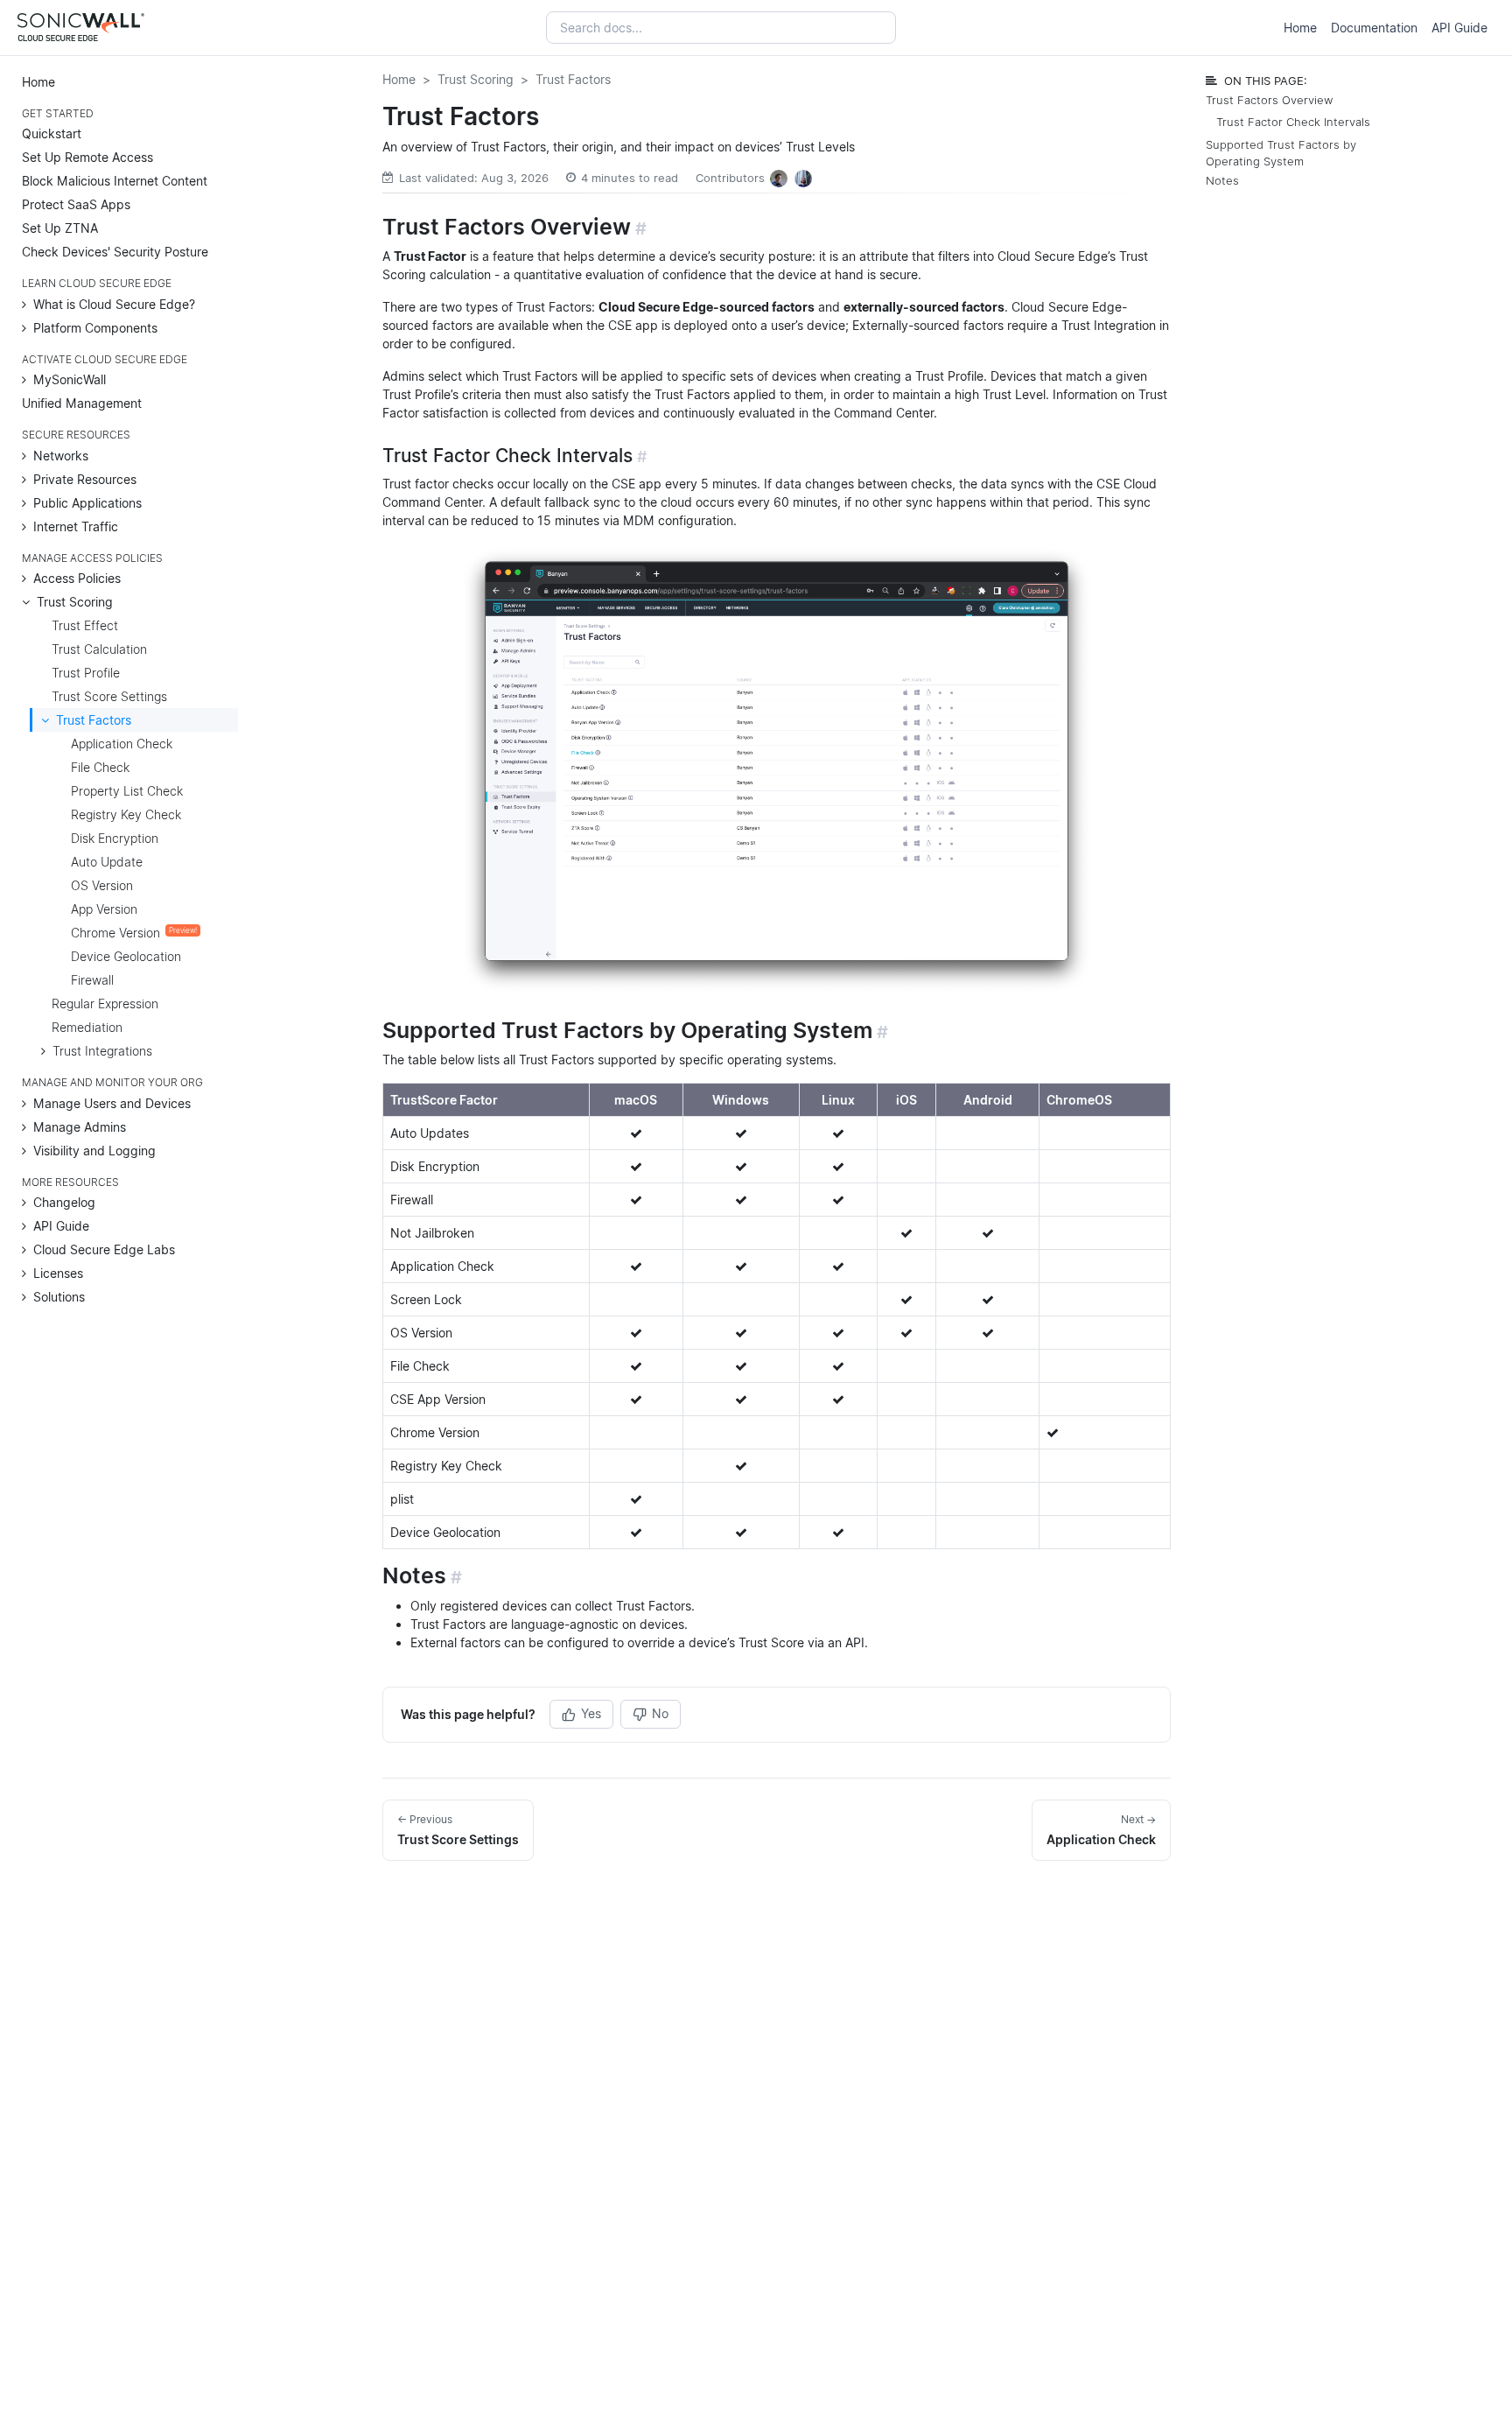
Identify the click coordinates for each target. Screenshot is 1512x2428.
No (660, 1714)
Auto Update (107, 862)
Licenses (58, 1273)
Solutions (59, 1297)
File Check (100, 767)
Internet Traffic (76, 526)
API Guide (1459, 28)
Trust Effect (85, 625)
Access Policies (77, 578)
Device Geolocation (126, 956)
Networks (61, 456)
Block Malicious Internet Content (115, 181)
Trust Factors (94, 720)
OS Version (102, 885)
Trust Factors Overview (1269, 100)
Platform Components (95, 328)
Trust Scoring (75, 602)
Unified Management (82, 403)
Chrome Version (134, 933)
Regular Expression (105, 1003)
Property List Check (127, 791)
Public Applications (87, 503)
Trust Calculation (99, 649)
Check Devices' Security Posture (115, 252)
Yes (591, 1714)
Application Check (122, 744)
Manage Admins (80, 1127)
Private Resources (85, 479)
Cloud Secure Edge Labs (104, 1249)
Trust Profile (86, 673)
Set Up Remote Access (87, 157)
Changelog (64, 1202)
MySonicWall (70, 379)
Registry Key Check (126, 814)
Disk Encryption (115, 838)
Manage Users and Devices (112, 1103)
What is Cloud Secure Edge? (114, 304)
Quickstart (52, 133)
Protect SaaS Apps (76, 204)
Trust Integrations (102, 1051)
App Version (104, 909)
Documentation (1374, 28)
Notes (1222, 181)
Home (1300, 28)
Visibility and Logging (94, 1151)
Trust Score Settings (109, 696)
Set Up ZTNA (60, 228)
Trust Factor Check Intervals (1293, 122)
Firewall (92, 980)
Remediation (87, 1027)
